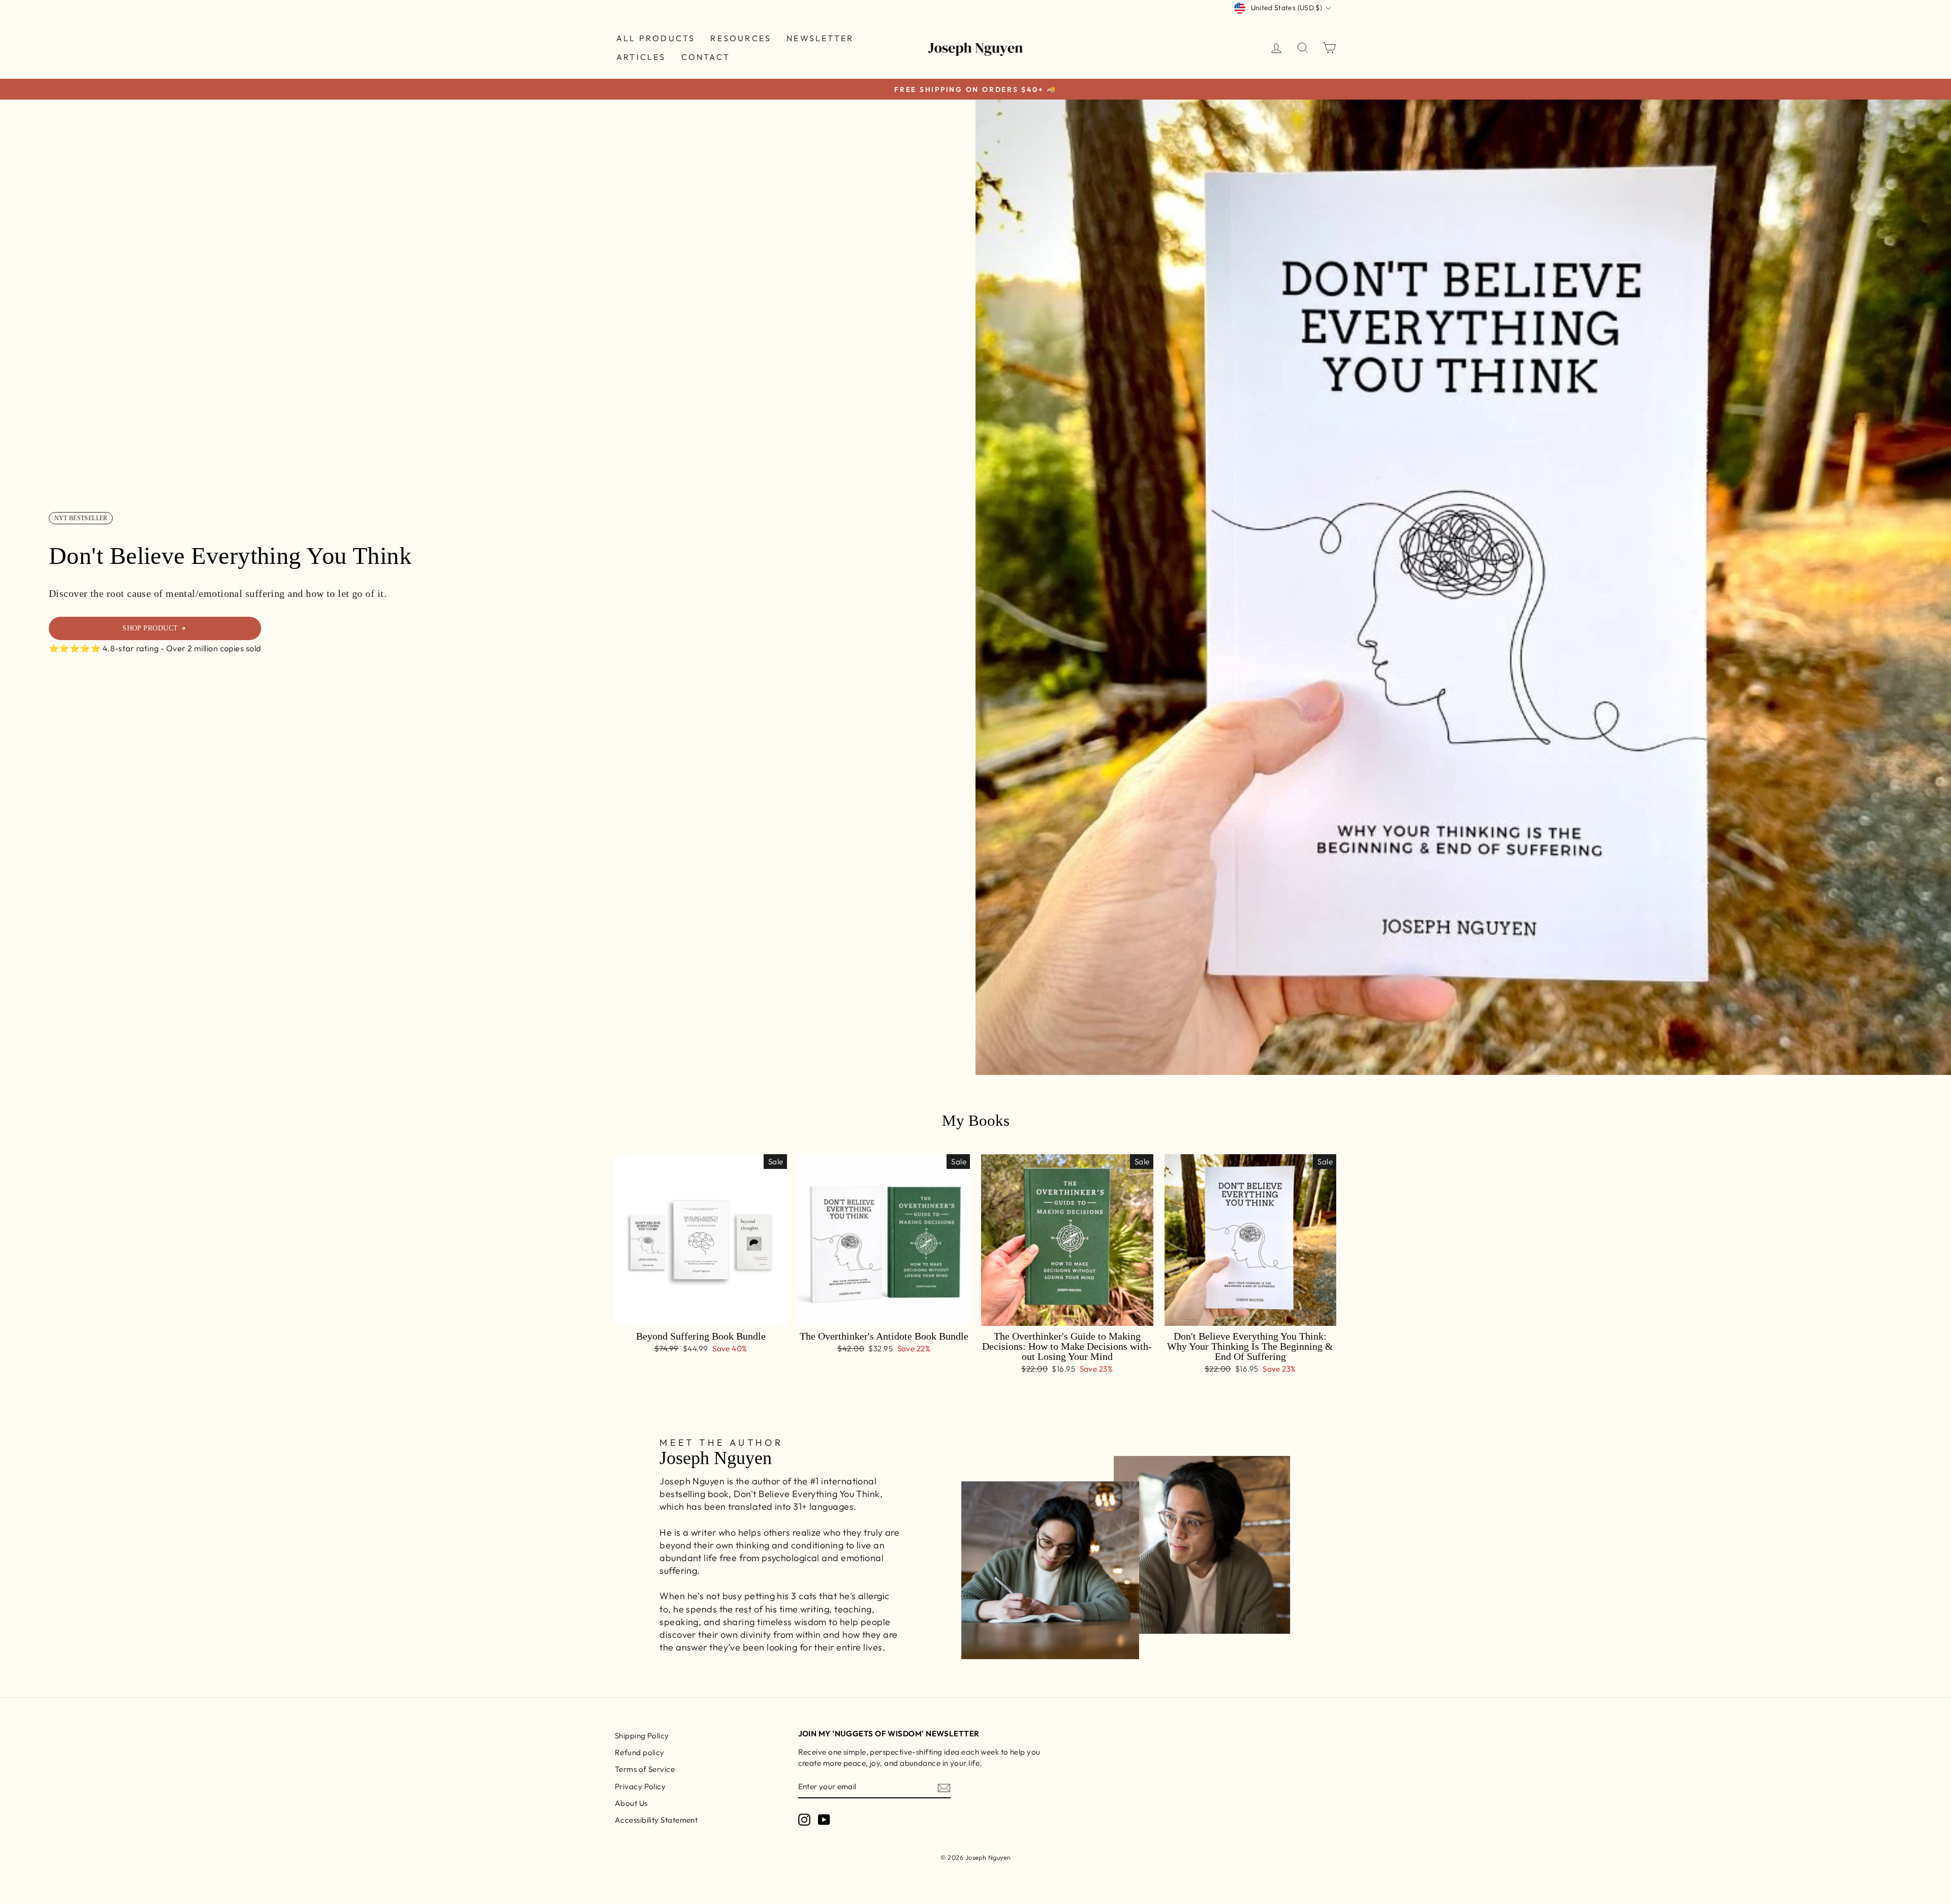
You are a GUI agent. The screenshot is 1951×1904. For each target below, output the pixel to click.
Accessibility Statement (656, 1820)
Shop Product (150, 628)
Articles (641, 57)
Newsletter (820, 38)
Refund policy (640, 1752)
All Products (656, 38)
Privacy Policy (640, 1786)
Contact (706, 57)
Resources (741, 38)
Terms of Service (645, 1769)
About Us (631, 1803)
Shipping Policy (642, 1736)
